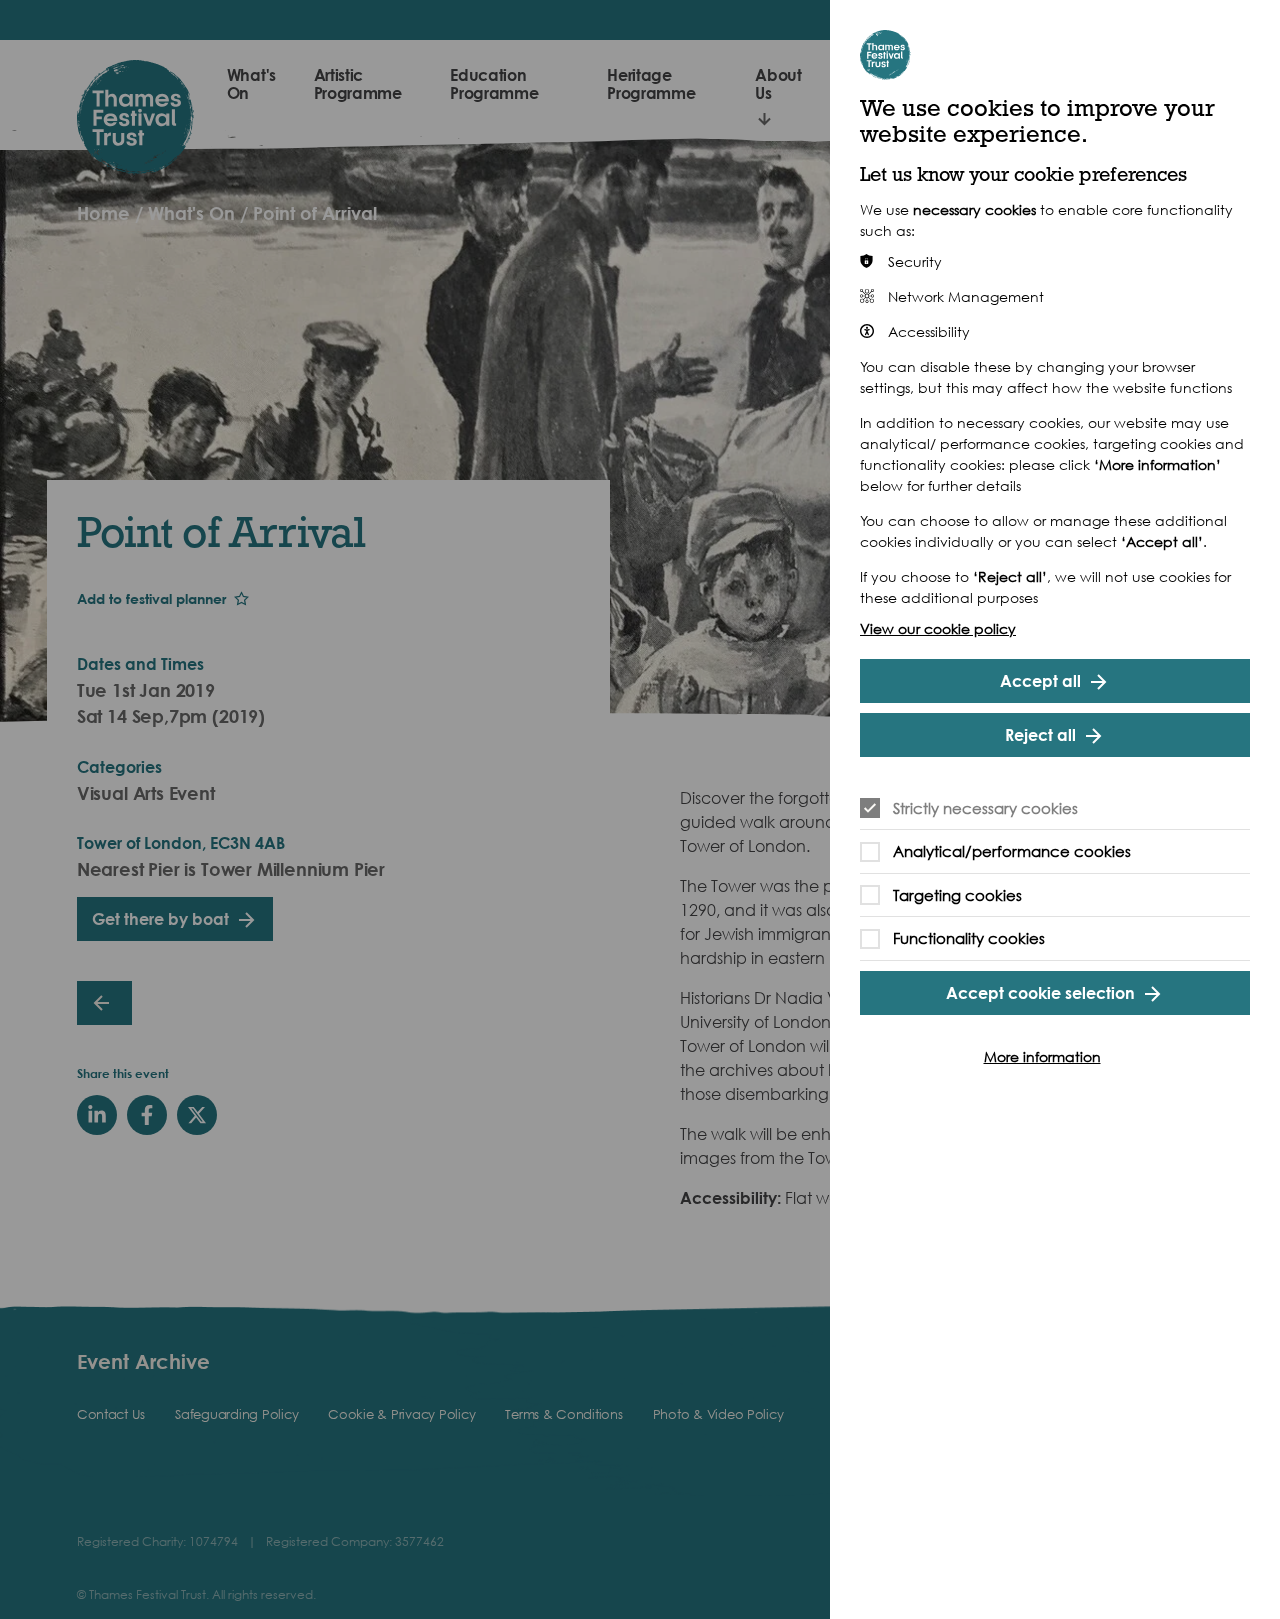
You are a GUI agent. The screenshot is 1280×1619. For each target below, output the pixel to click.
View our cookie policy (938, 628)
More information (1042, 1056)
